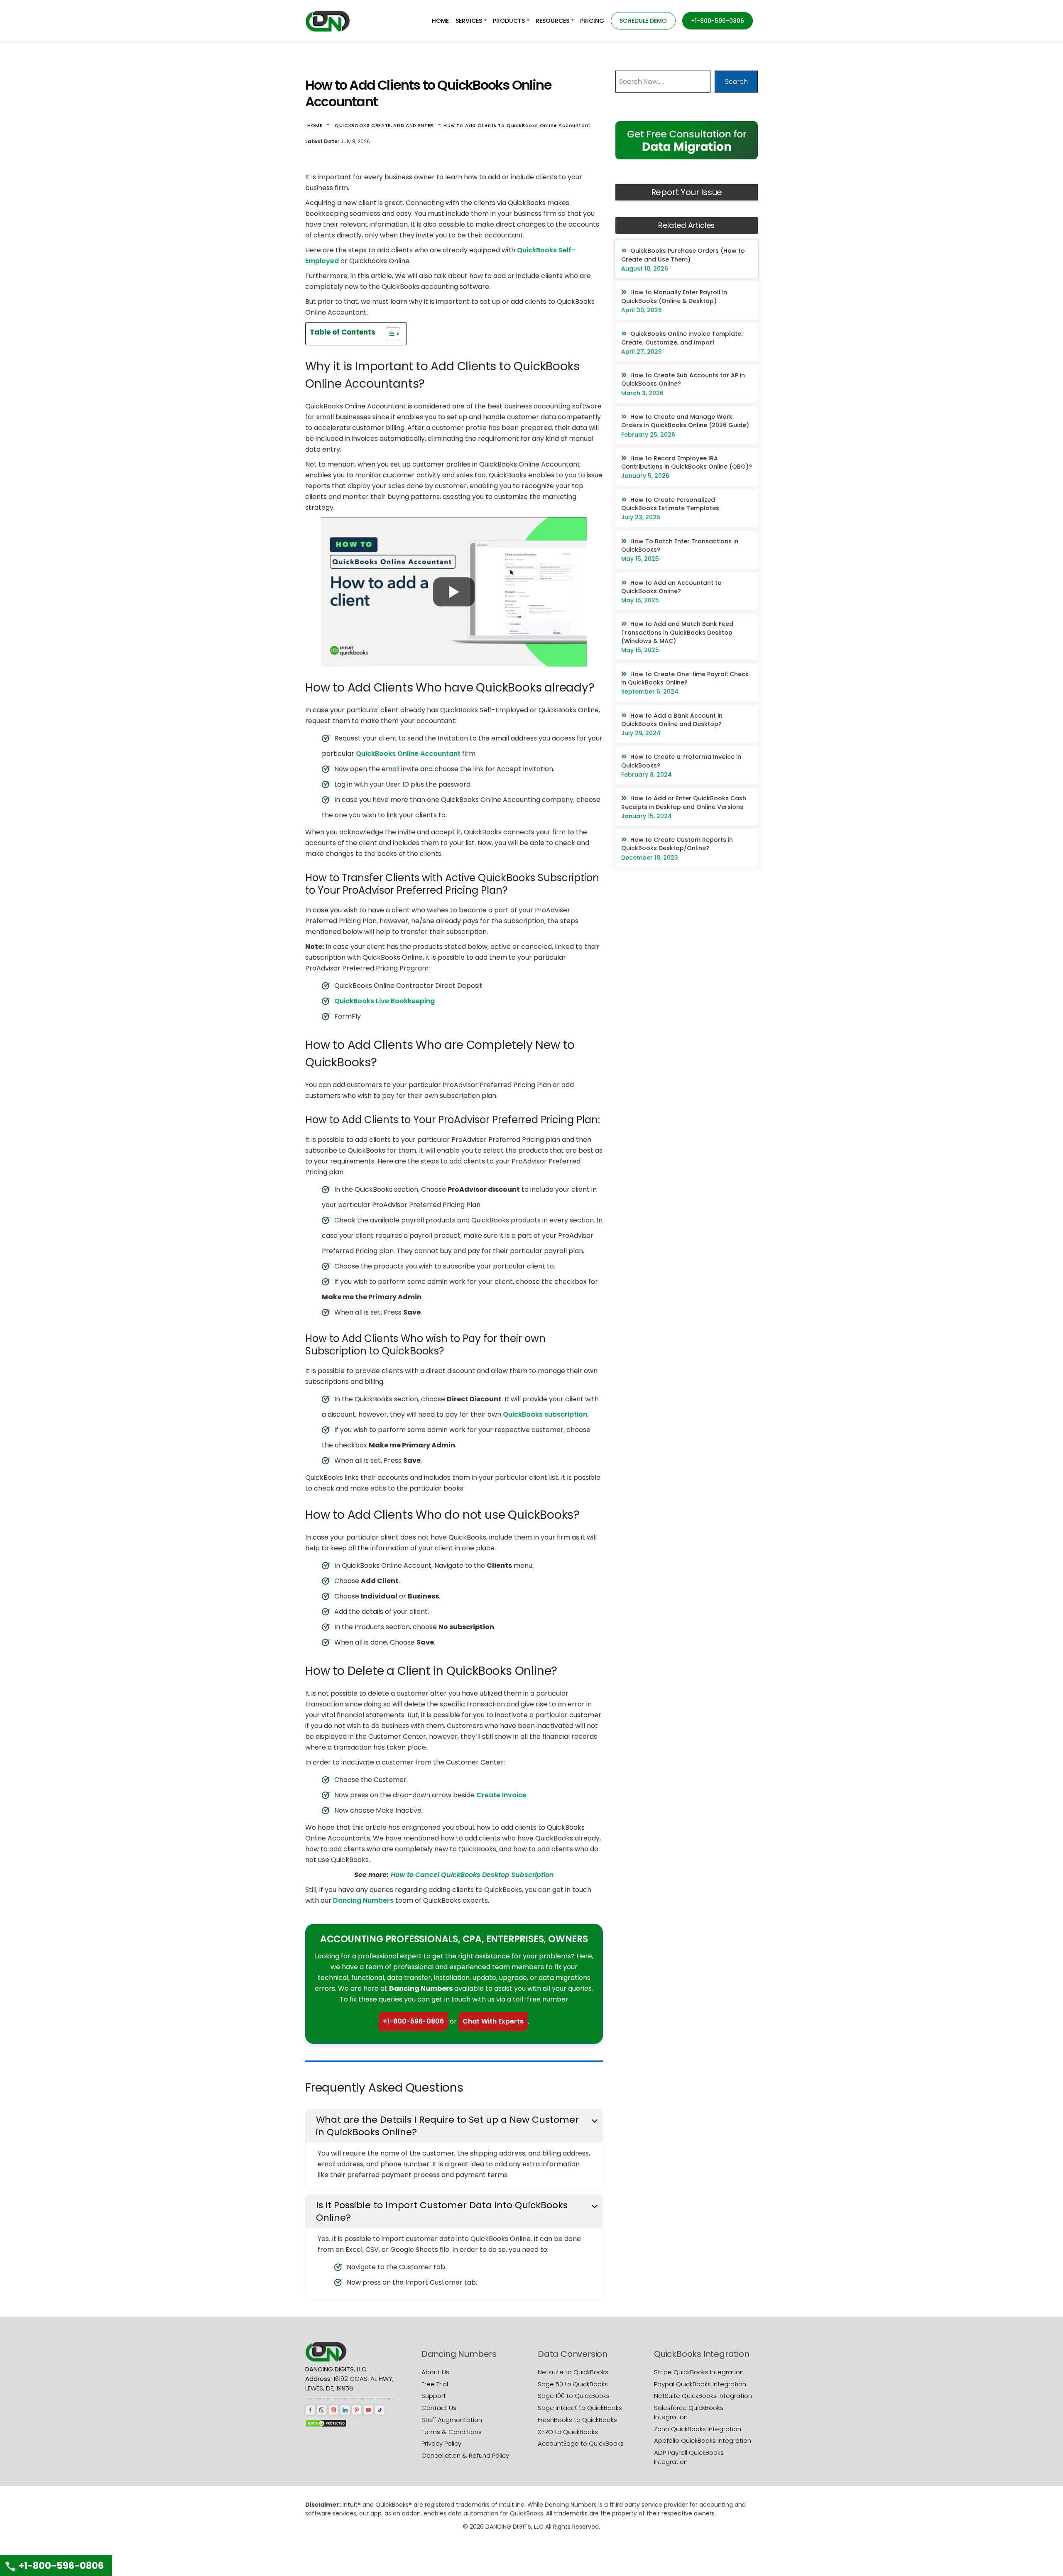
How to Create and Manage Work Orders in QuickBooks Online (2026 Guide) (685, 421)
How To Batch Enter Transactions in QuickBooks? (680, 545)
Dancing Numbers (363, 1900)
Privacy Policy (441, 2443)
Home (315, 125)
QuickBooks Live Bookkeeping (385, 1001)
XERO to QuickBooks (568, 2432)
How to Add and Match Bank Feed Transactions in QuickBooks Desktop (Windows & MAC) (677, 632)
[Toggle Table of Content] (389, 334)
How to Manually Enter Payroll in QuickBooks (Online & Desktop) (674, 296)
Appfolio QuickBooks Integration (703, 2440)
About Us (435, 2372)
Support (434, 2396)
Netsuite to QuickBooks (573, 2372)
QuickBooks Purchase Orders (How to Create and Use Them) (683, 255)
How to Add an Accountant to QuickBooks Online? (671, 587)
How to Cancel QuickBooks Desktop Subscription (472, 1875)
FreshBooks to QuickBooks (577, 2420)
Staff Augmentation (452, 2420)
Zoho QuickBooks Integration (698, 2429)
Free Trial (435, 2384)
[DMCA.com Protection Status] (326, 2423)
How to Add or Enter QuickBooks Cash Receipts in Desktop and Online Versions (684, 802)
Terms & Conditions (452, 2432)
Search (736, 82)
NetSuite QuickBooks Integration (703, 2396)
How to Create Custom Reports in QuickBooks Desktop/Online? (677, 844)
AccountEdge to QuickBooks (581, 2443)
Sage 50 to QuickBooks (573, 2384)
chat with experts (493, 2021)
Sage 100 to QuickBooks (574, 2396)
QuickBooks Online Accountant (408, 754)
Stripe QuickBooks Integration (699, 2372)
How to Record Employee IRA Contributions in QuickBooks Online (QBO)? (687, 462)
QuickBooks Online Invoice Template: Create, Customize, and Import (682, 338)
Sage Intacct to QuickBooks (580, 2408)
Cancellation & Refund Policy (465, 2455)
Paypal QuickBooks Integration (700, 2384)
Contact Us (439, 2408)
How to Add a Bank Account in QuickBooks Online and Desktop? (672, 720)
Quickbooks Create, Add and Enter (384, 125)
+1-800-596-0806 (413, 2021)
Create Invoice (501, 1795)
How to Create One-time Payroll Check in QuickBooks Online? (685, 678)
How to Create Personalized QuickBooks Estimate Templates (670, 504)
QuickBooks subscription (545, 1414)
